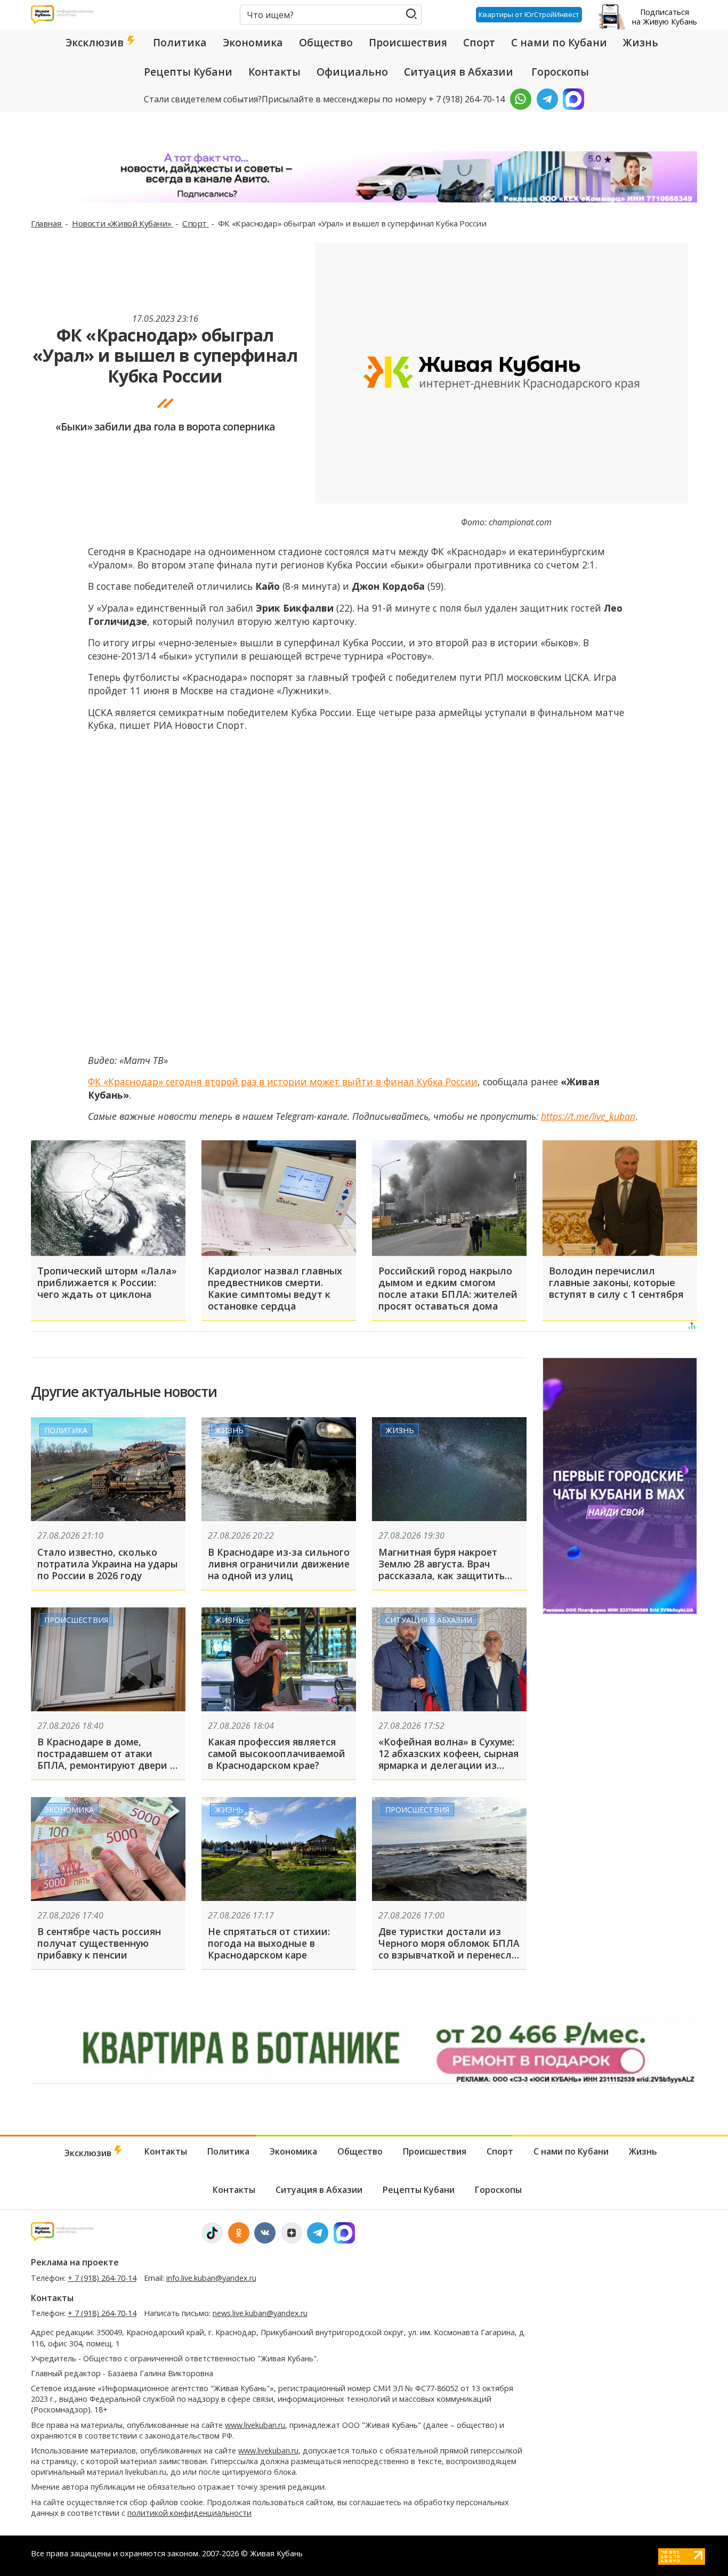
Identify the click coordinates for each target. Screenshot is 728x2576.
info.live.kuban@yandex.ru (211, 2278)
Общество (326, 43)
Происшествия (408, 43)
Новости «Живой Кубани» (123, 223)
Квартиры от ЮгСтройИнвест (529, 14)
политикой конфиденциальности (189, 2513)
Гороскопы (560, 72)
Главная (47, 223)
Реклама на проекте (75, 2262)
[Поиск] (411, 14)
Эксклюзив (96, 43)
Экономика (253, 43)
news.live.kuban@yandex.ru (260, 2313)
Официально (352, 72)
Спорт (479, 43)
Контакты (274, 72)
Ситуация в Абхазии (459, 72)
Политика (180, 43)
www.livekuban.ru (255, 2425)
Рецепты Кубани (188, 72)
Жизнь (641, 43)
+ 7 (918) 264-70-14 (102, 2278)
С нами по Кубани (559, 43)
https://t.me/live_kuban (588, 1116)
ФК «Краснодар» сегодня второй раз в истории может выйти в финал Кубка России (283, 1082)
